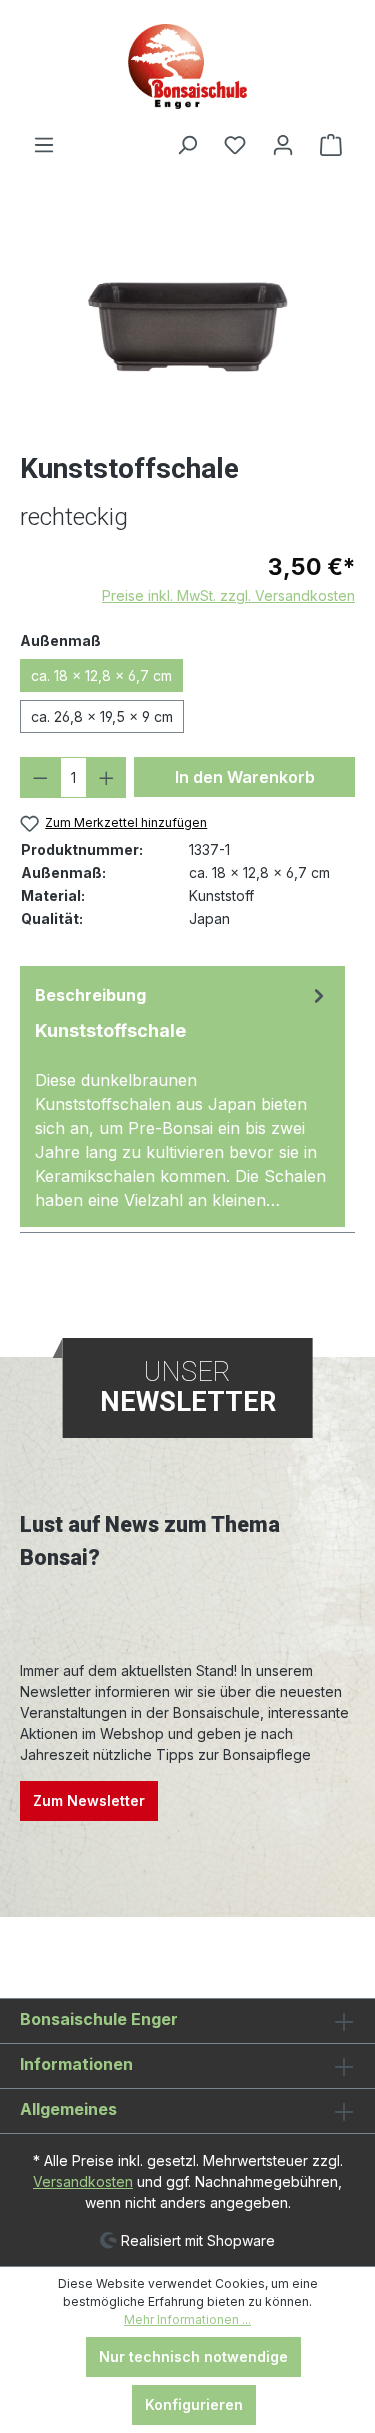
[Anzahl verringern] (40, 777)
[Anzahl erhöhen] (106, 777)
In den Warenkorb (245, 777)
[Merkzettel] (235, 145)
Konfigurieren (194, 2404)
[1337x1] (187, 325)
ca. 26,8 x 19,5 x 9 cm (102, 716)
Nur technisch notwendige (193, 2356)
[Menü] (44, 145)
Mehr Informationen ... (187, 2319)
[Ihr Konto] (283, 145)
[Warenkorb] (331, 145)
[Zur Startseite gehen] (187, 66)
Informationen (76, 2064)
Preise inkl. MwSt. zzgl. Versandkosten (228, 595)
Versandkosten (83, 2181)
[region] (187, 325)
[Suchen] (187, 145)
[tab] (182, 1096)
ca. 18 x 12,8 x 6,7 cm (101, 675)
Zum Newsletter (89, 1800)
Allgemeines (68, 2109)
